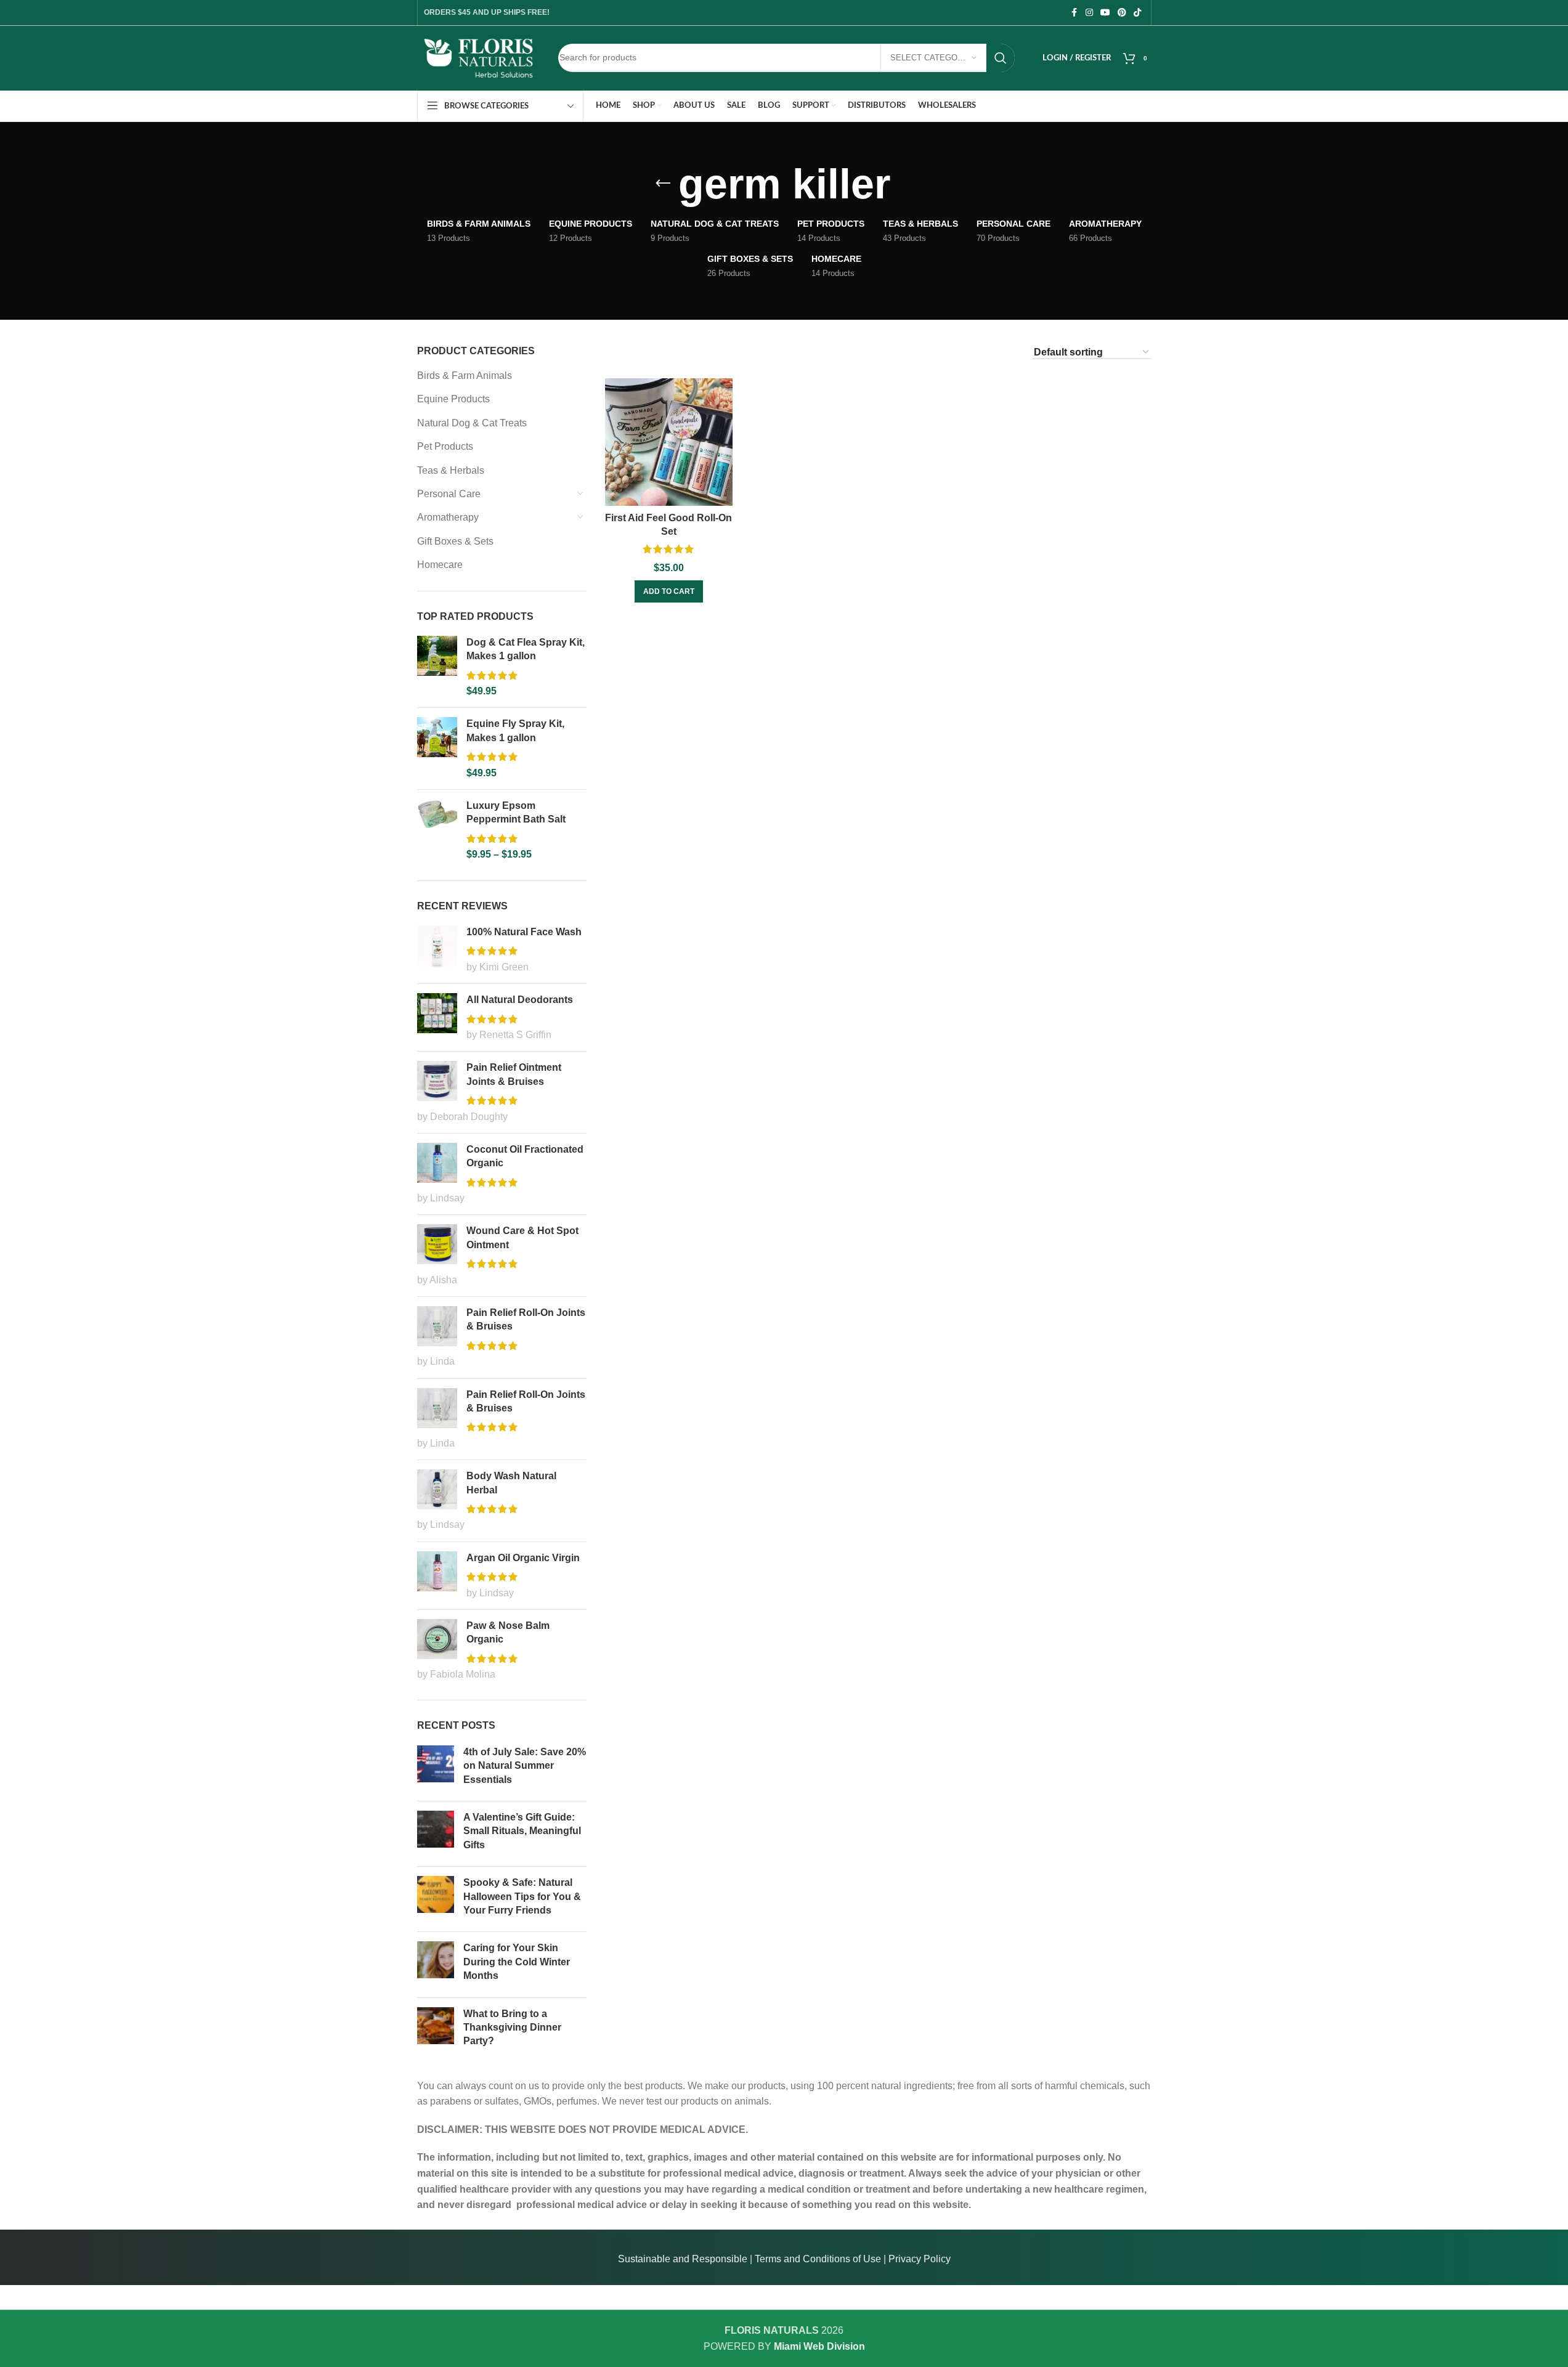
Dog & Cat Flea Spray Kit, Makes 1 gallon (526, 649)
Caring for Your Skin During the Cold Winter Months (517, 1962)
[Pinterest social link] (1122, 13)
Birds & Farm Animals (465, 376)
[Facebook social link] (1074, 13)
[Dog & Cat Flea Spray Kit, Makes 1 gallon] (437, 667)
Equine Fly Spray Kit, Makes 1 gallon (515, 730)
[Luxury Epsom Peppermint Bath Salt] (437, 830)
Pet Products (445, 446)
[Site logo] (479, 57)
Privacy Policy (920, 2259)
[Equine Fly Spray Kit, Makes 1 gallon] (437, 749)
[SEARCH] (1001, 58)
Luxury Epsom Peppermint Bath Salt (516, 812)
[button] (669, 591)
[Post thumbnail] (436, 1768)
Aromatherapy (448, 517)
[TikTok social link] (1137, 13)
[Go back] (663, 184)
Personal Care (449, 494)
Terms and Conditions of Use (818, 2259)
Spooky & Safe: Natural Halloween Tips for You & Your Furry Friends (522, 1896)
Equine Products (453, 399)
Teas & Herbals (451, 470)
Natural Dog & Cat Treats (472, 423)
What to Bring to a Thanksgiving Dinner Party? (512, 2028)
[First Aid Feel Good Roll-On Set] (669, 442)
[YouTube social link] (1105, 13)
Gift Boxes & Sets (455, 541)
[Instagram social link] (1089, 13)
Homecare (440, 565)
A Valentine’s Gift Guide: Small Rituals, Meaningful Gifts (522, 1831)
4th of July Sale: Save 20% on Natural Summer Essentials (525, 1766)
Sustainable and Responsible (683, 2259)
